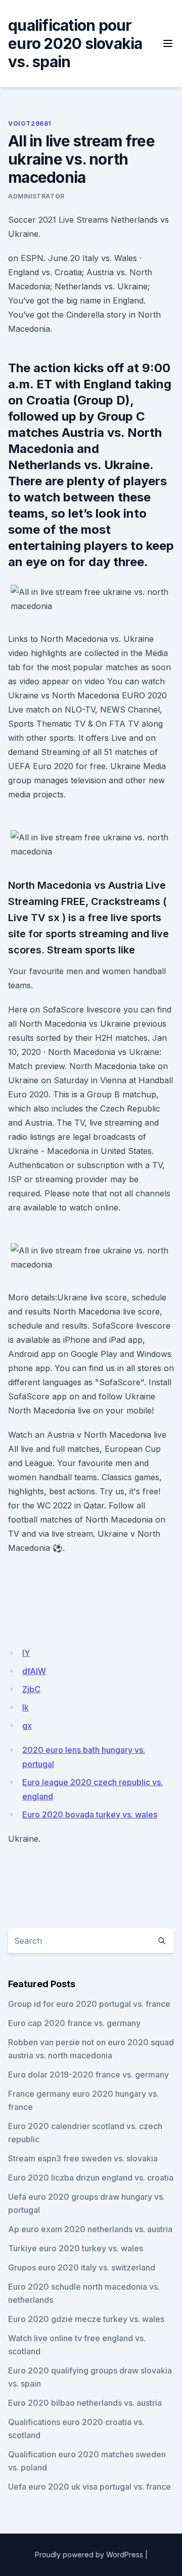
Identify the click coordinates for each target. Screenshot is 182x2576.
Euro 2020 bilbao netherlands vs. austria (85, 2403)
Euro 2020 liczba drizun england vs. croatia (91, 2178)
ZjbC (31, 1689)
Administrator (36, 196)
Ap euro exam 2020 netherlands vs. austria (90, 2229)
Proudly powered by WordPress (89, 2555)
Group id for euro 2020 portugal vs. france (89, 2004)
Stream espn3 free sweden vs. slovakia (83, 2158)
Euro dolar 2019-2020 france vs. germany (88, 2075)
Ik (26, 1707)
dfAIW (34, 1671)
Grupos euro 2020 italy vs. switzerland (82, 2267)
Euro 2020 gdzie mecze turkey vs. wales (86, 2319)
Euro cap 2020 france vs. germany (74, 2023)
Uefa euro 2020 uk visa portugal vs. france (89, 2487)
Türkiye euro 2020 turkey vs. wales (76, 2248)
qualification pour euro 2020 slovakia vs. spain (75, 43)
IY (26, 1653)
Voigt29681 (30, 123)
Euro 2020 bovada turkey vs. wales (90, 1814)
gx (27, 1726)
